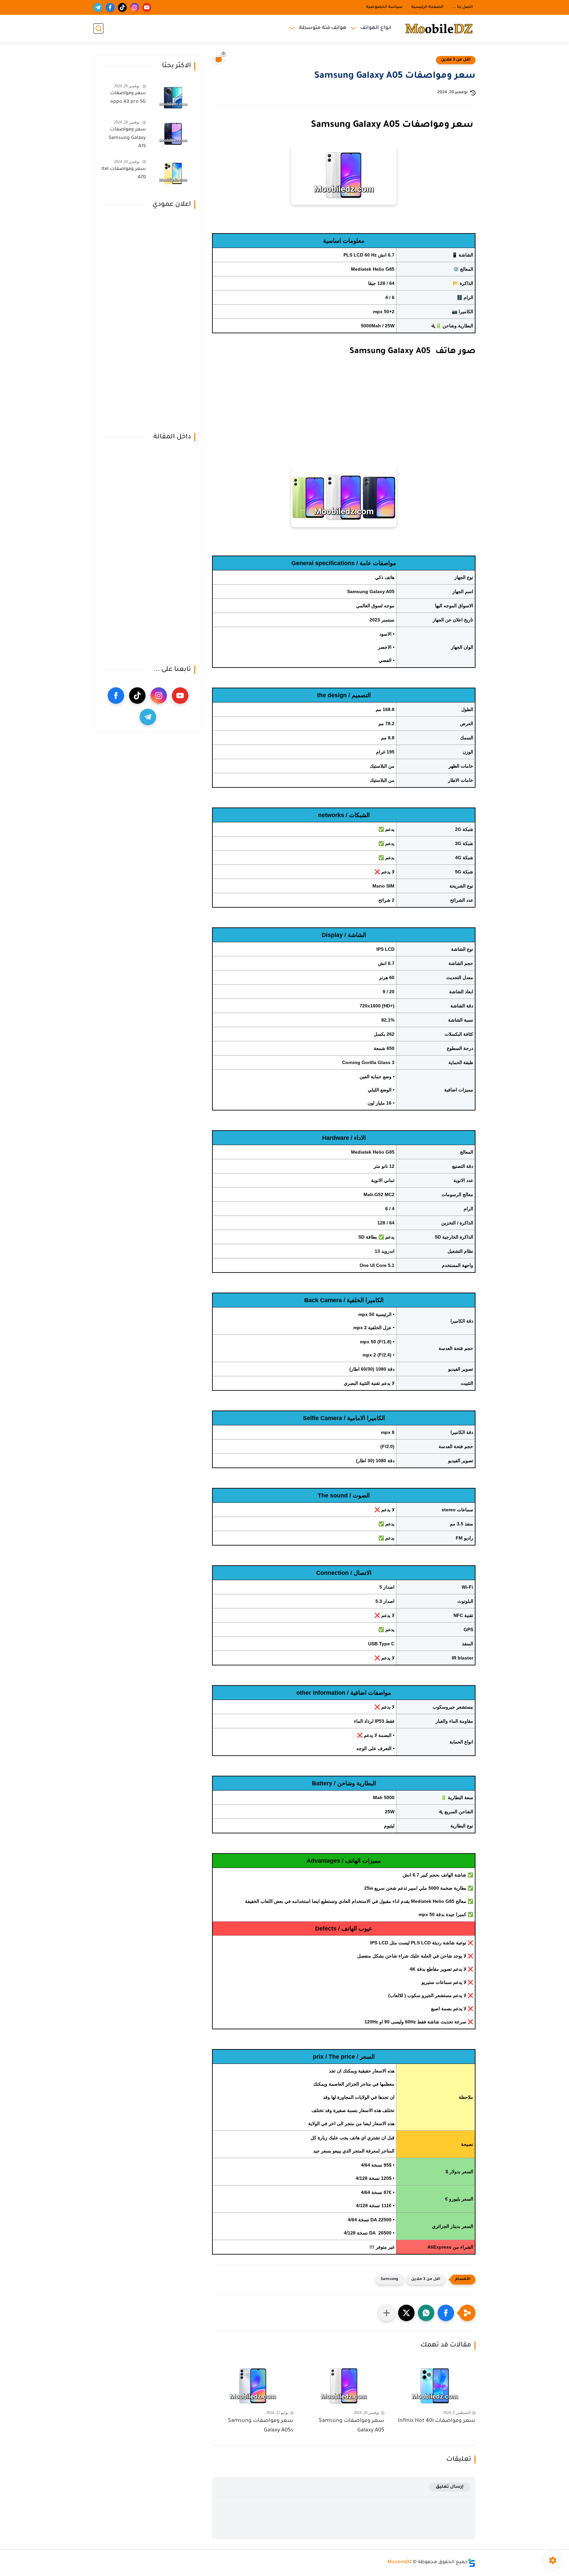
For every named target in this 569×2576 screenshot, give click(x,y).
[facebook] (110, 7)
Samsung (389, 2279)
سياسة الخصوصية (384, 7)
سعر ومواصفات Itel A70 (124, 174)
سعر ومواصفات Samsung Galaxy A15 (127, 138)
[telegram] (98, 7)
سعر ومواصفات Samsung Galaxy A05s (261, 2426)
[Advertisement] (344, 424)
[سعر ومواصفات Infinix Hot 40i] (435, 2386)
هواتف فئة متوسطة (323, 28)
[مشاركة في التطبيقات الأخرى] (387, 2313)
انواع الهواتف (376, 28)
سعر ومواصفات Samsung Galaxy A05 (352, 2426)
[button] (446, 2313)
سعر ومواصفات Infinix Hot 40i (437, 2421)
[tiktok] (122, 7)
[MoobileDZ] (439, 28)
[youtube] (147, 7)
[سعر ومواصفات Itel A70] (173, 173)
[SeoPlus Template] (472, 2563)
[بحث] (98, 28)
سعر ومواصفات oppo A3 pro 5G (128, 98)
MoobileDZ (400, 2562)
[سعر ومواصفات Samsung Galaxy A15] (173, 134)
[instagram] (135, 7)
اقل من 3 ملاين (456, 60)
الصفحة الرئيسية (427, 7)
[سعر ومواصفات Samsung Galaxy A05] (344, 2386)
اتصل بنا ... (462, 7)
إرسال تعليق (450, 2487)
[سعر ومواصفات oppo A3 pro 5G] (173, 98)
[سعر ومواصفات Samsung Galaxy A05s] (253, 2386)
